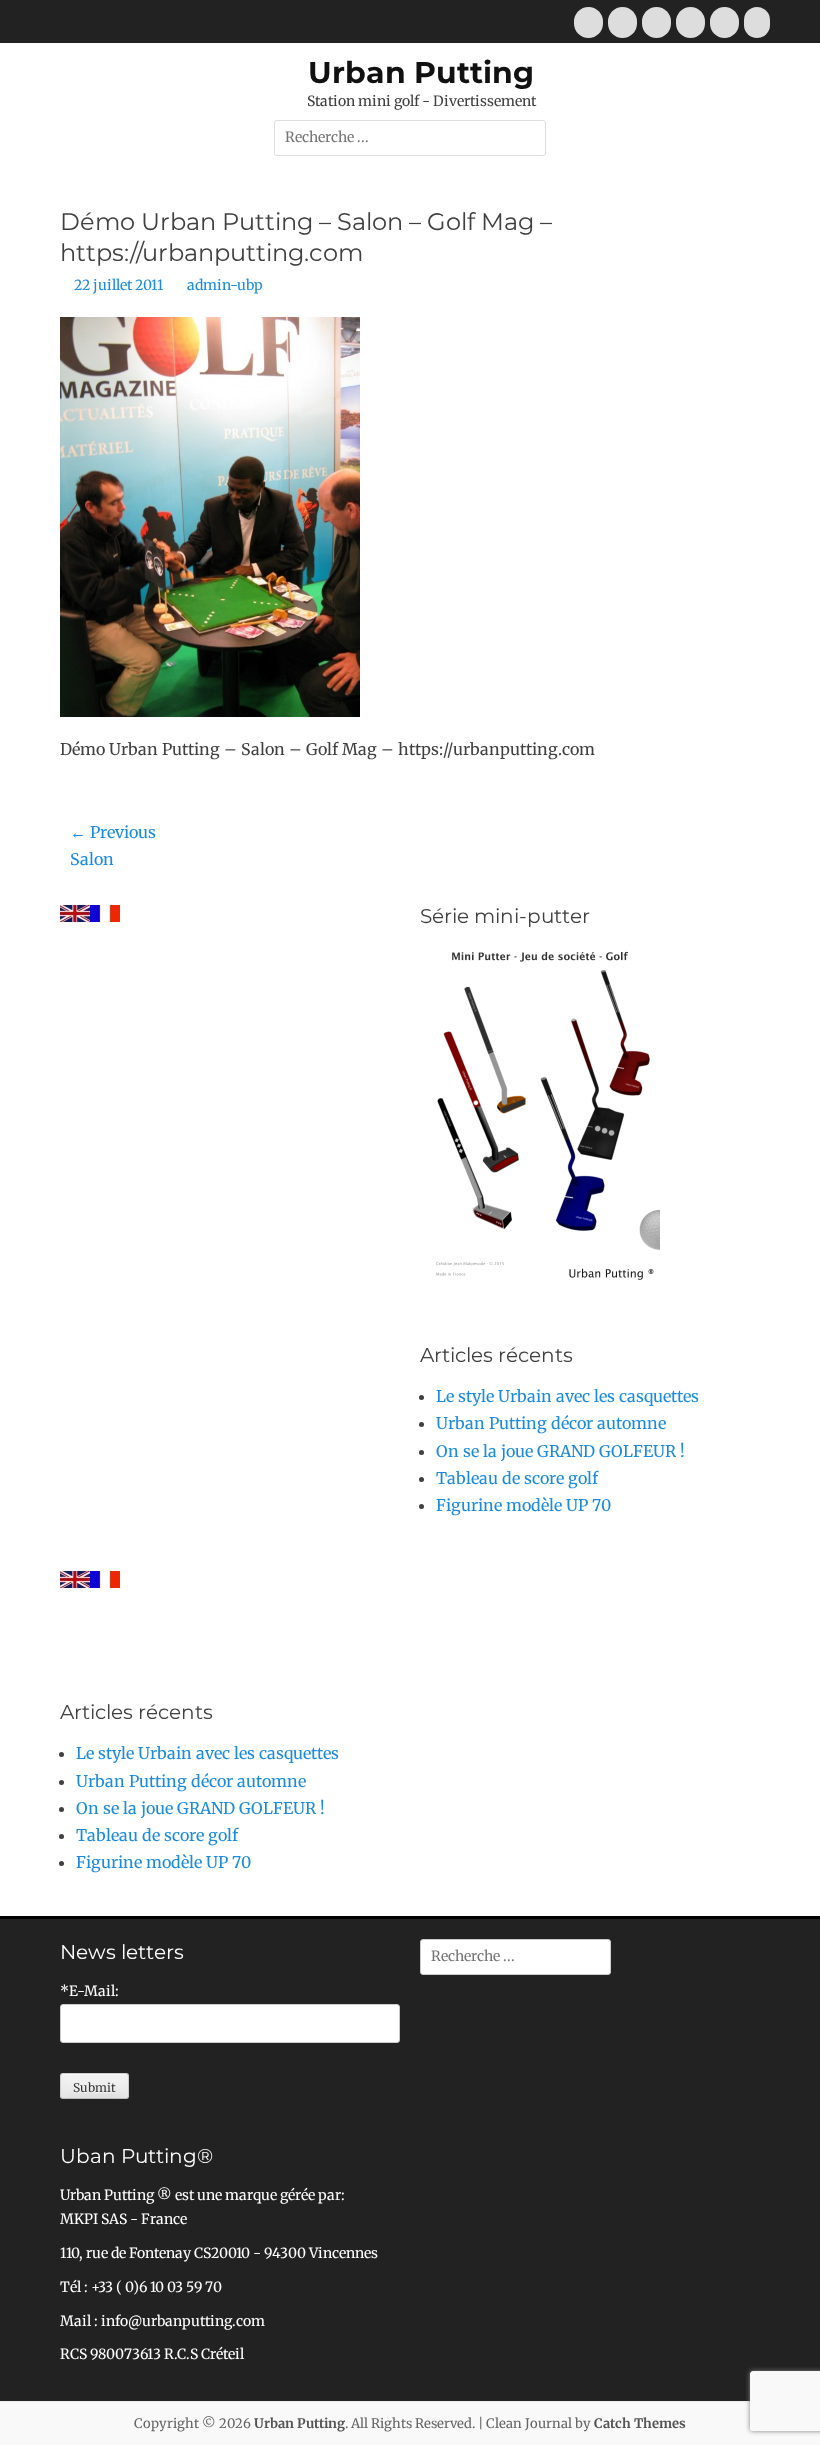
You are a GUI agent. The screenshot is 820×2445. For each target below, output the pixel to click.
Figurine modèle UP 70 (523, 1505)
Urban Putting (421, 72)
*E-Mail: (89, 1991)
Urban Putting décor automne (551, 1423)
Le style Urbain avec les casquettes (567, 1396)
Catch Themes (640, 2423)
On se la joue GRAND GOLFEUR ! (560, 1451)
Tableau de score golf (517, 1478)
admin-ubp (225, 285)
